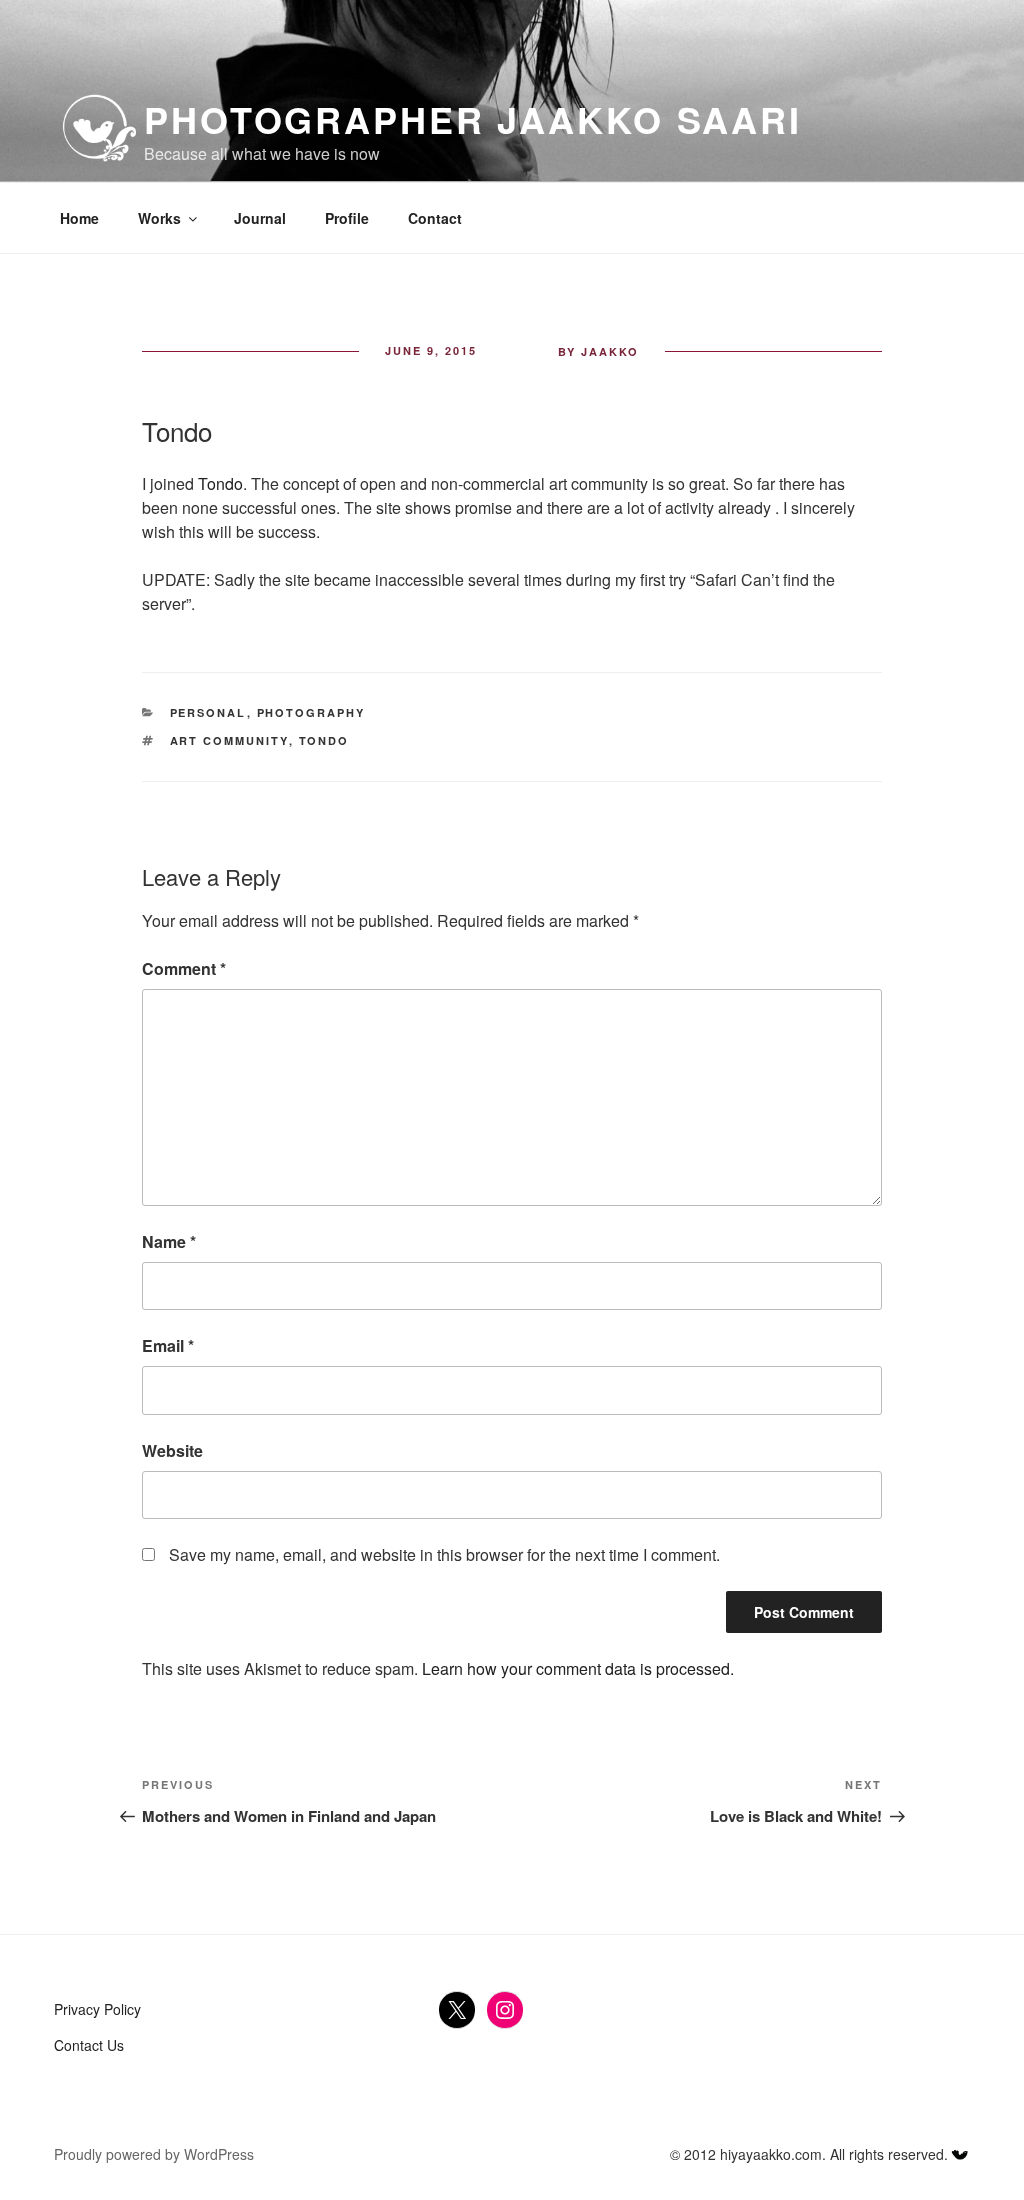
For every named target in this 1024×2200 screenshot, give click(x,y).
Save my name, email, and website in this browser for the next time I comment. (444, 1554)
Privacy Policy (97, 2009)
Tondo (220, 483)
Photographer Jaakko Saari (473, 119)
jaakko (610, 351)
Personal (208, 712)
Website (172, 1450)
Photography (311, 712)
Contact (435, 218)
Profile (347, 218)
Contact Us (89, 2045)
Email (168, 1345)
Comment (184, 968)
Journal (260, 218)
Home (79, 218)
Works (159, 218)
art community (229, 740)
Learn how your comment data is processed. (578, 1668)
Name (169, 1241)
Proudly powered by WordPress (154, 2154)
